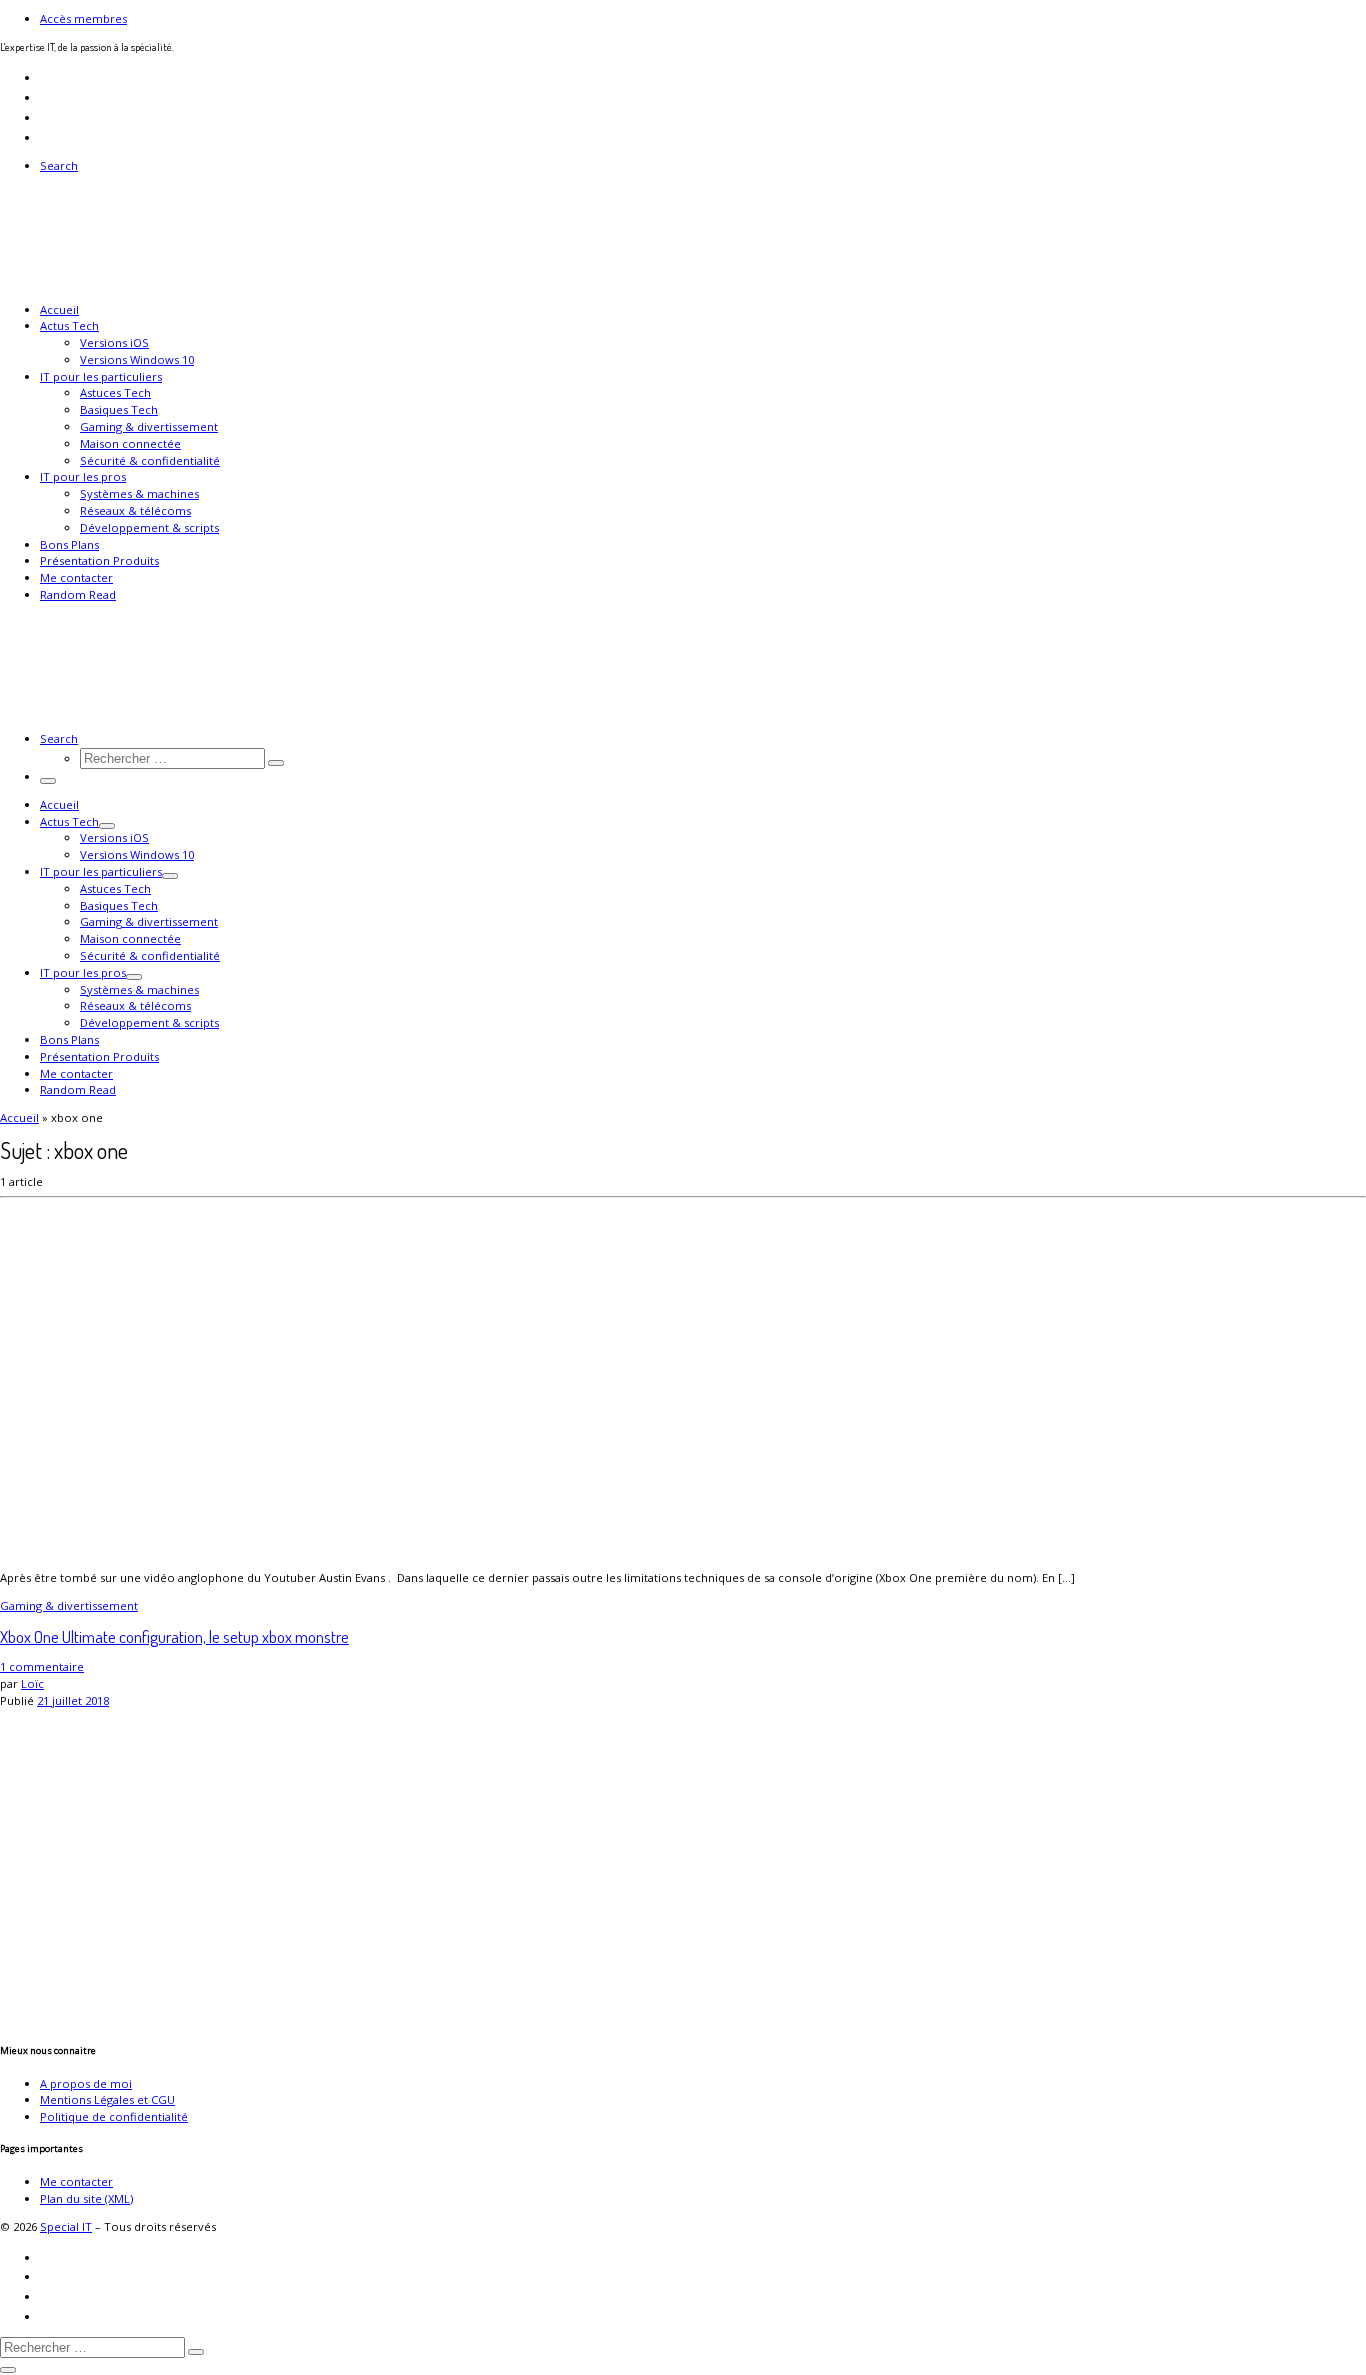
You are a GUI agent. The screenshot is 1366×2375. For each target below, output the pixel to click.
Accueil (19, 1117)
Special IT (66, 2226)
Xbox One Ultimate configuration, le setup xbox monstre (174, 1636)
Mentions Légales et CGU (107, 2099)
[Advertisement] (600, 1850)
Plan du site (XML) (86, 2198)
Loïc (32, 1683)
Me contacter (76, 2181)
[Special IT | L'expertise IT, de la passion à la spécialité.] (125, 281)
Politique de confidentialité (114, 2116)
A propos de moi (86, 2083)
